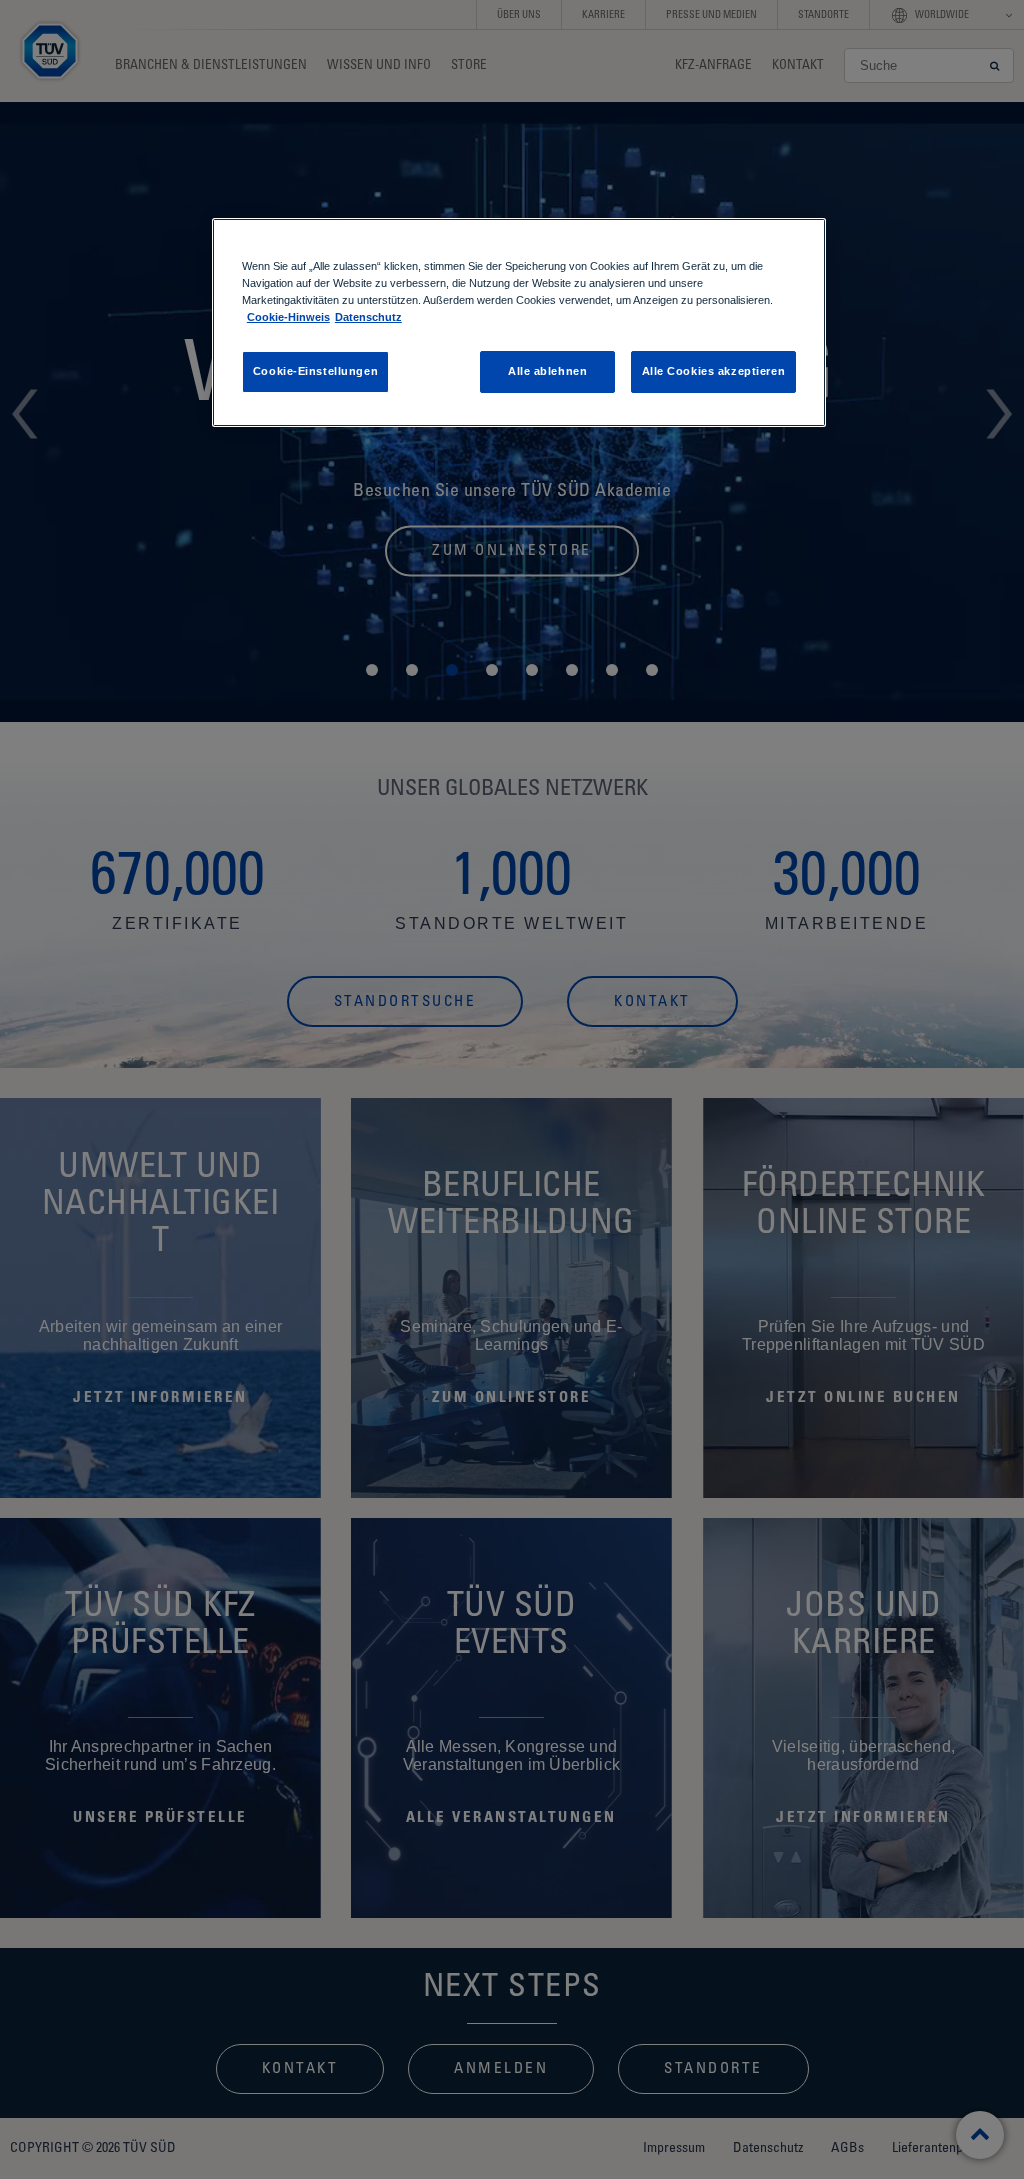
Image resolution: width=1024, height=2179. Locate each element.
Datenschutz (368, 317)
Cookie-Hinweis (288, 317)
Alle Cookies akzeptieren (714, 371)
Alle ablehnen (547, 371)
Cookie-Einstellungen (315, 371)
